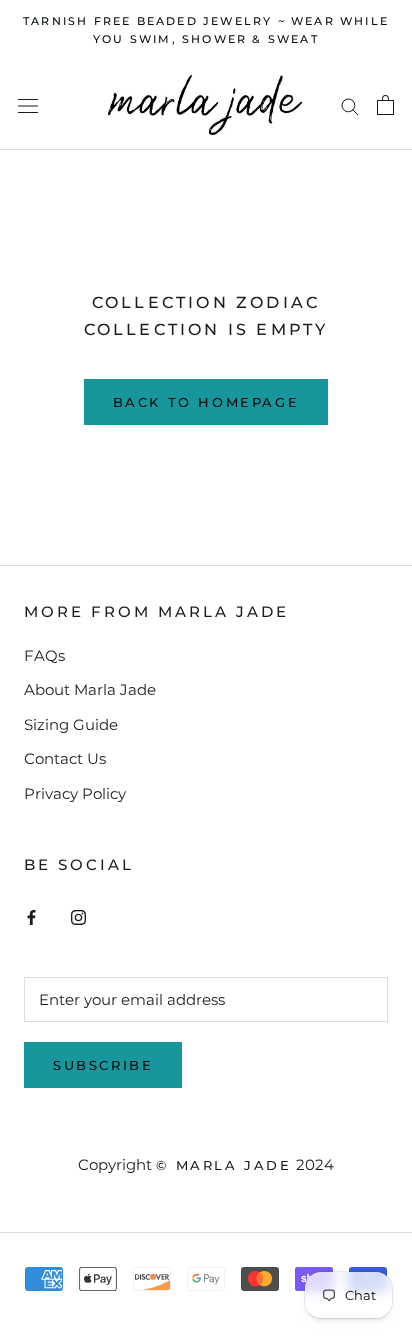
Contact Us (65, 758)
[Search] (350, 106)
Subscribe (103, 1065)
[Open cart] (385, 105)
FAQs (44, 655)
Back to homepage (206, 402)
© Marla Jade (223, 1165)
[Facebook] (31, 916)
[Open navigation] (28, 105)
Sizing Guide (71, 724)
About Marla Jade (90, 689)
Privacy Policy (75, 793)
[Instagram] (78, 916)
